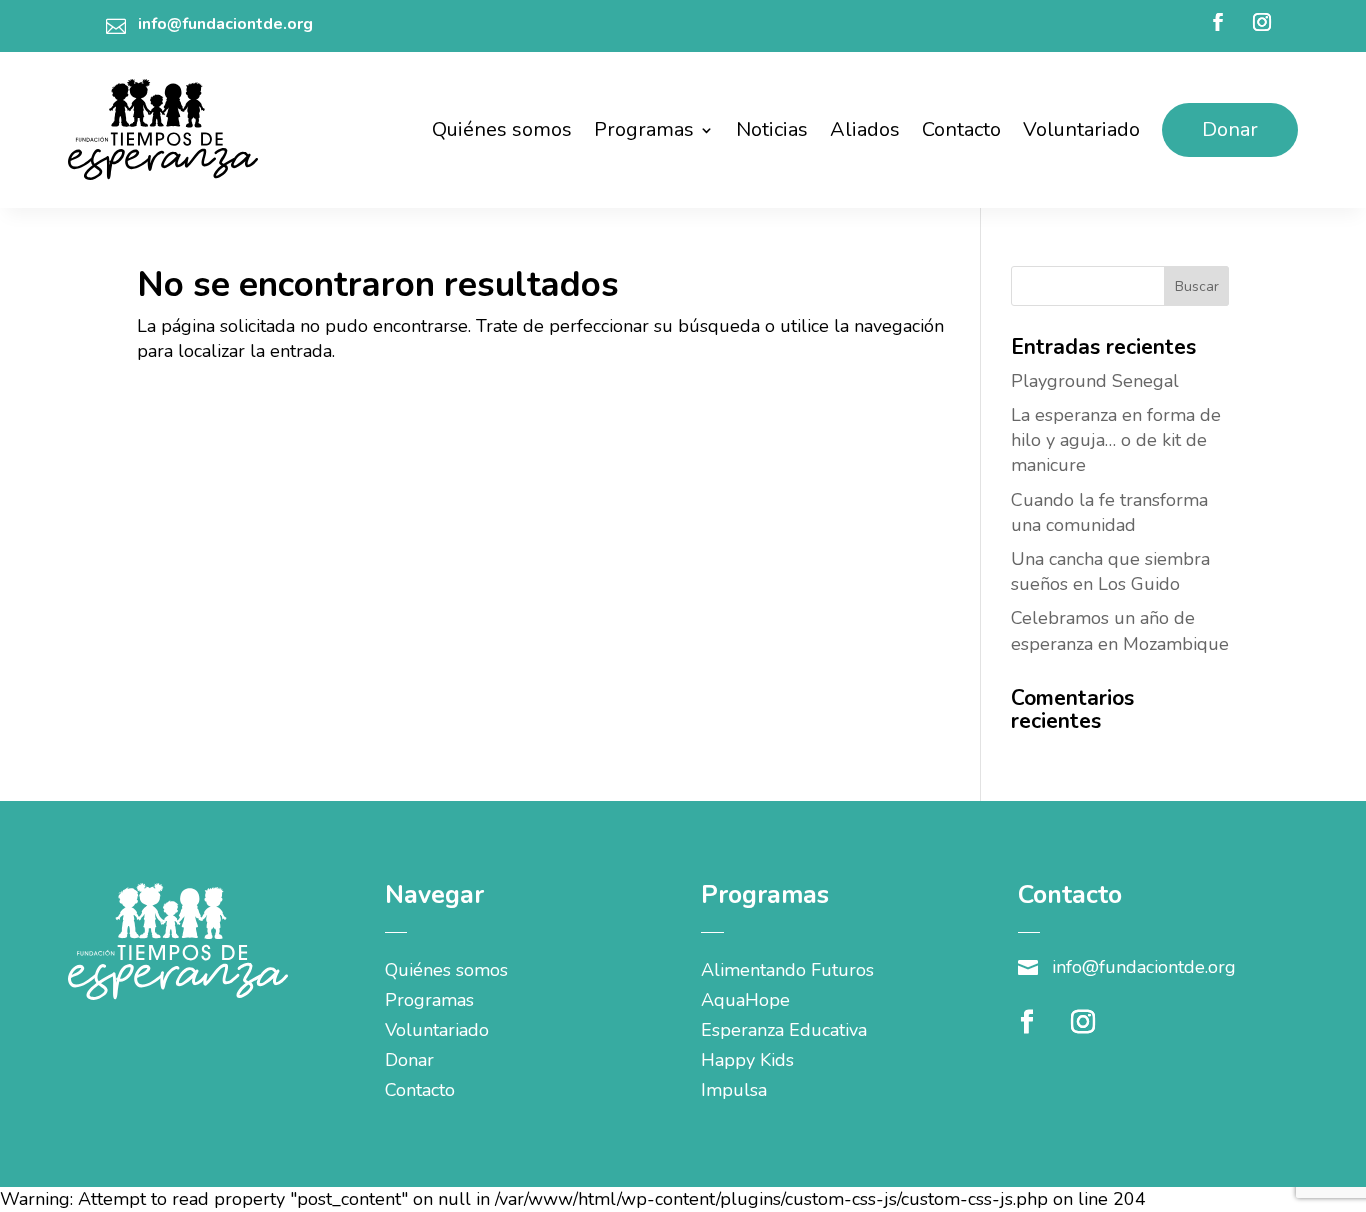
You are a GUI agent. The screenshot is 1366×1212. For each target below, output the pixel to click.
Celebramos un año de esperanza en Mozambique (1120, 630)
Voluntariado (1081, 129)
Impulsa (734, 1092)
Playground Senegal (1095, 381)
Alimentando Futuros (787, 972)
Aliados (865, 129)
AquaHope (745, 1002)
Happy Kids (747, 1062)
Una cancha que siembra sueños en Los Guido (1110, 571)
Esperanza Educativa (784, 1032)
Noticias (772, 129)
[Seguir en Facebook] (1218, 22)
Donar (1230, 129)
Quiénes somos (502, 129)
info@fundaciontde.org (225, 24)
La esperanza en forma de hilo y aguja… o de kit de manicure (1116, 440)
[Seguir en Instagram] (1262, 22)
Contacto (961, 129)
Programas (644, 129)
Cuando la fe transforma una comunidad (1109, 512)
